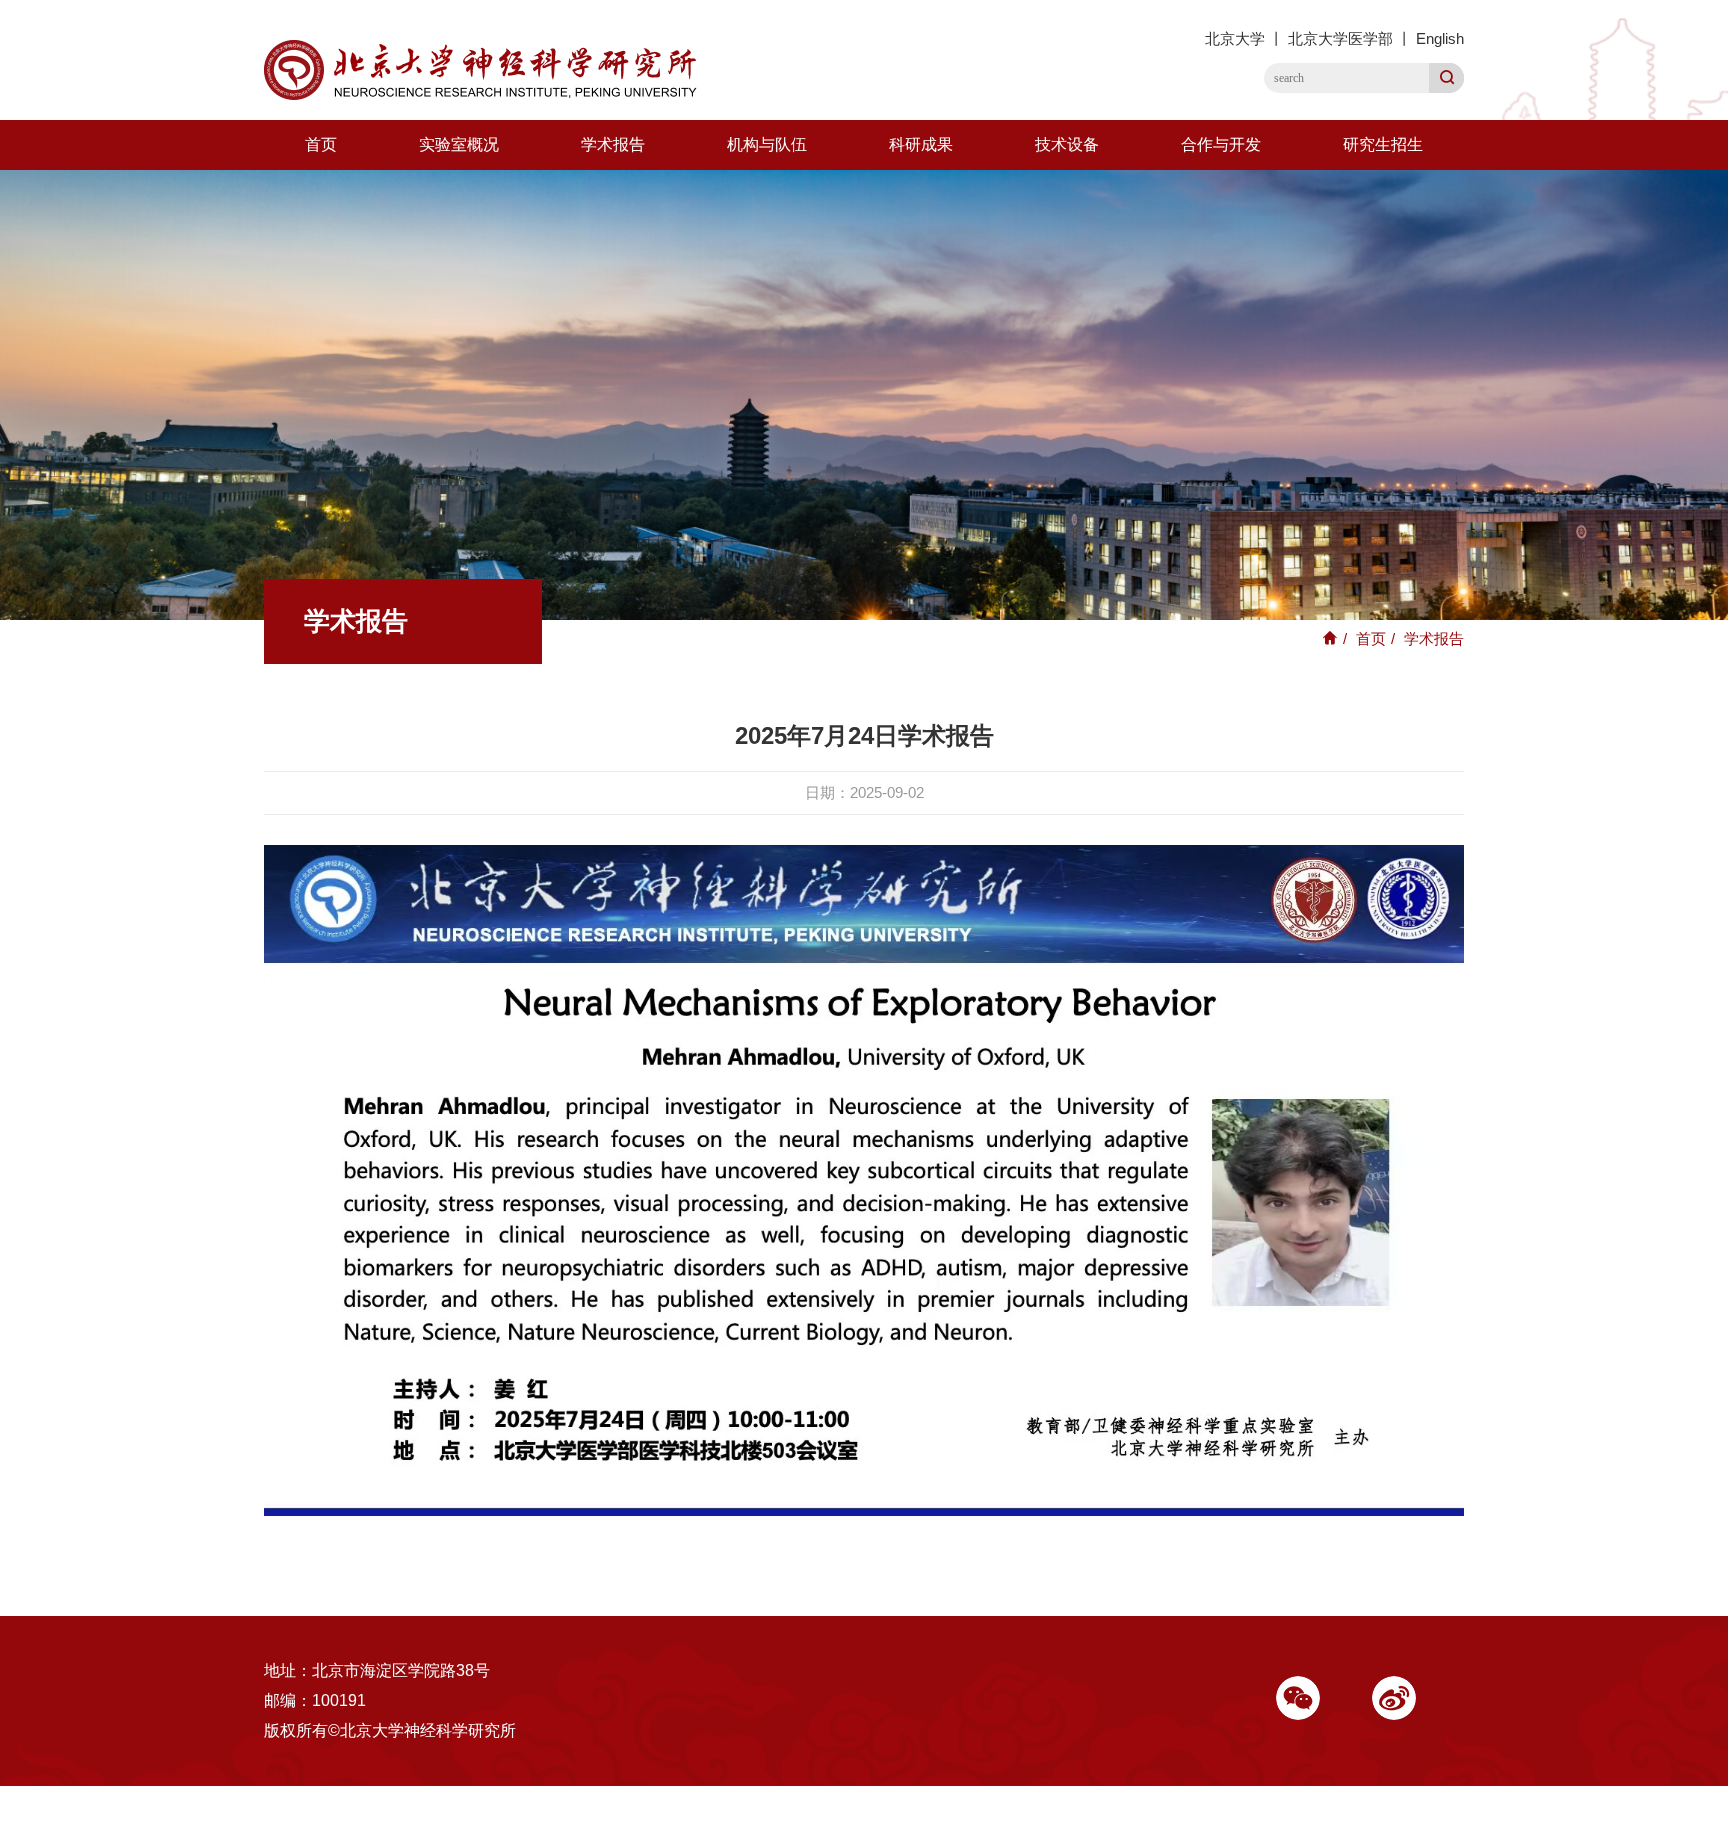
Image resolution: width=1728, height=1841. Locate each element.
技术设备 (1067, 144)
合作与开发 (1221, 144)
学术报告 (613, 144)
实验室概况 (459, 144)
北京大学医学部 (1340, 38)
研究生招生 (1383, 144)
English (1440, 38)
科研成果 (921, 144)
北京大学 (1235, 38)
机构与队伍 (767, 144)
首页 (321, 144)
